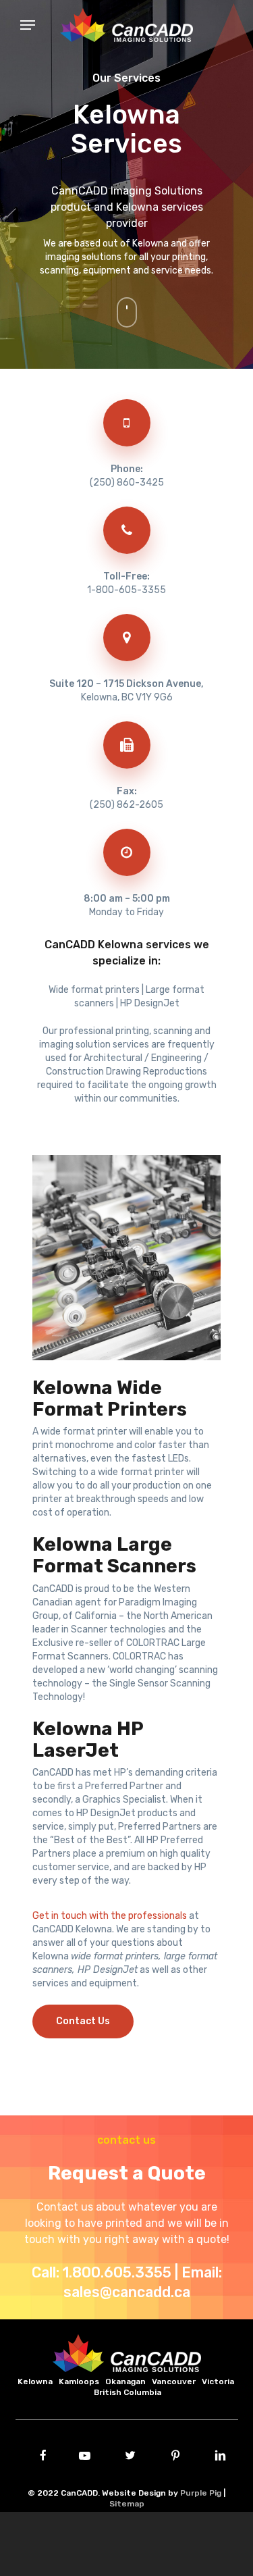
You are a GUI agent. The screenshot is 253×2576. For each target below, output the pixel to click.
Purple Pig (201, 2493)
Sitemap (127, 2504)
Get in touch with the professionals (110, 1916)
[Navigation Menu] (7, 25)
